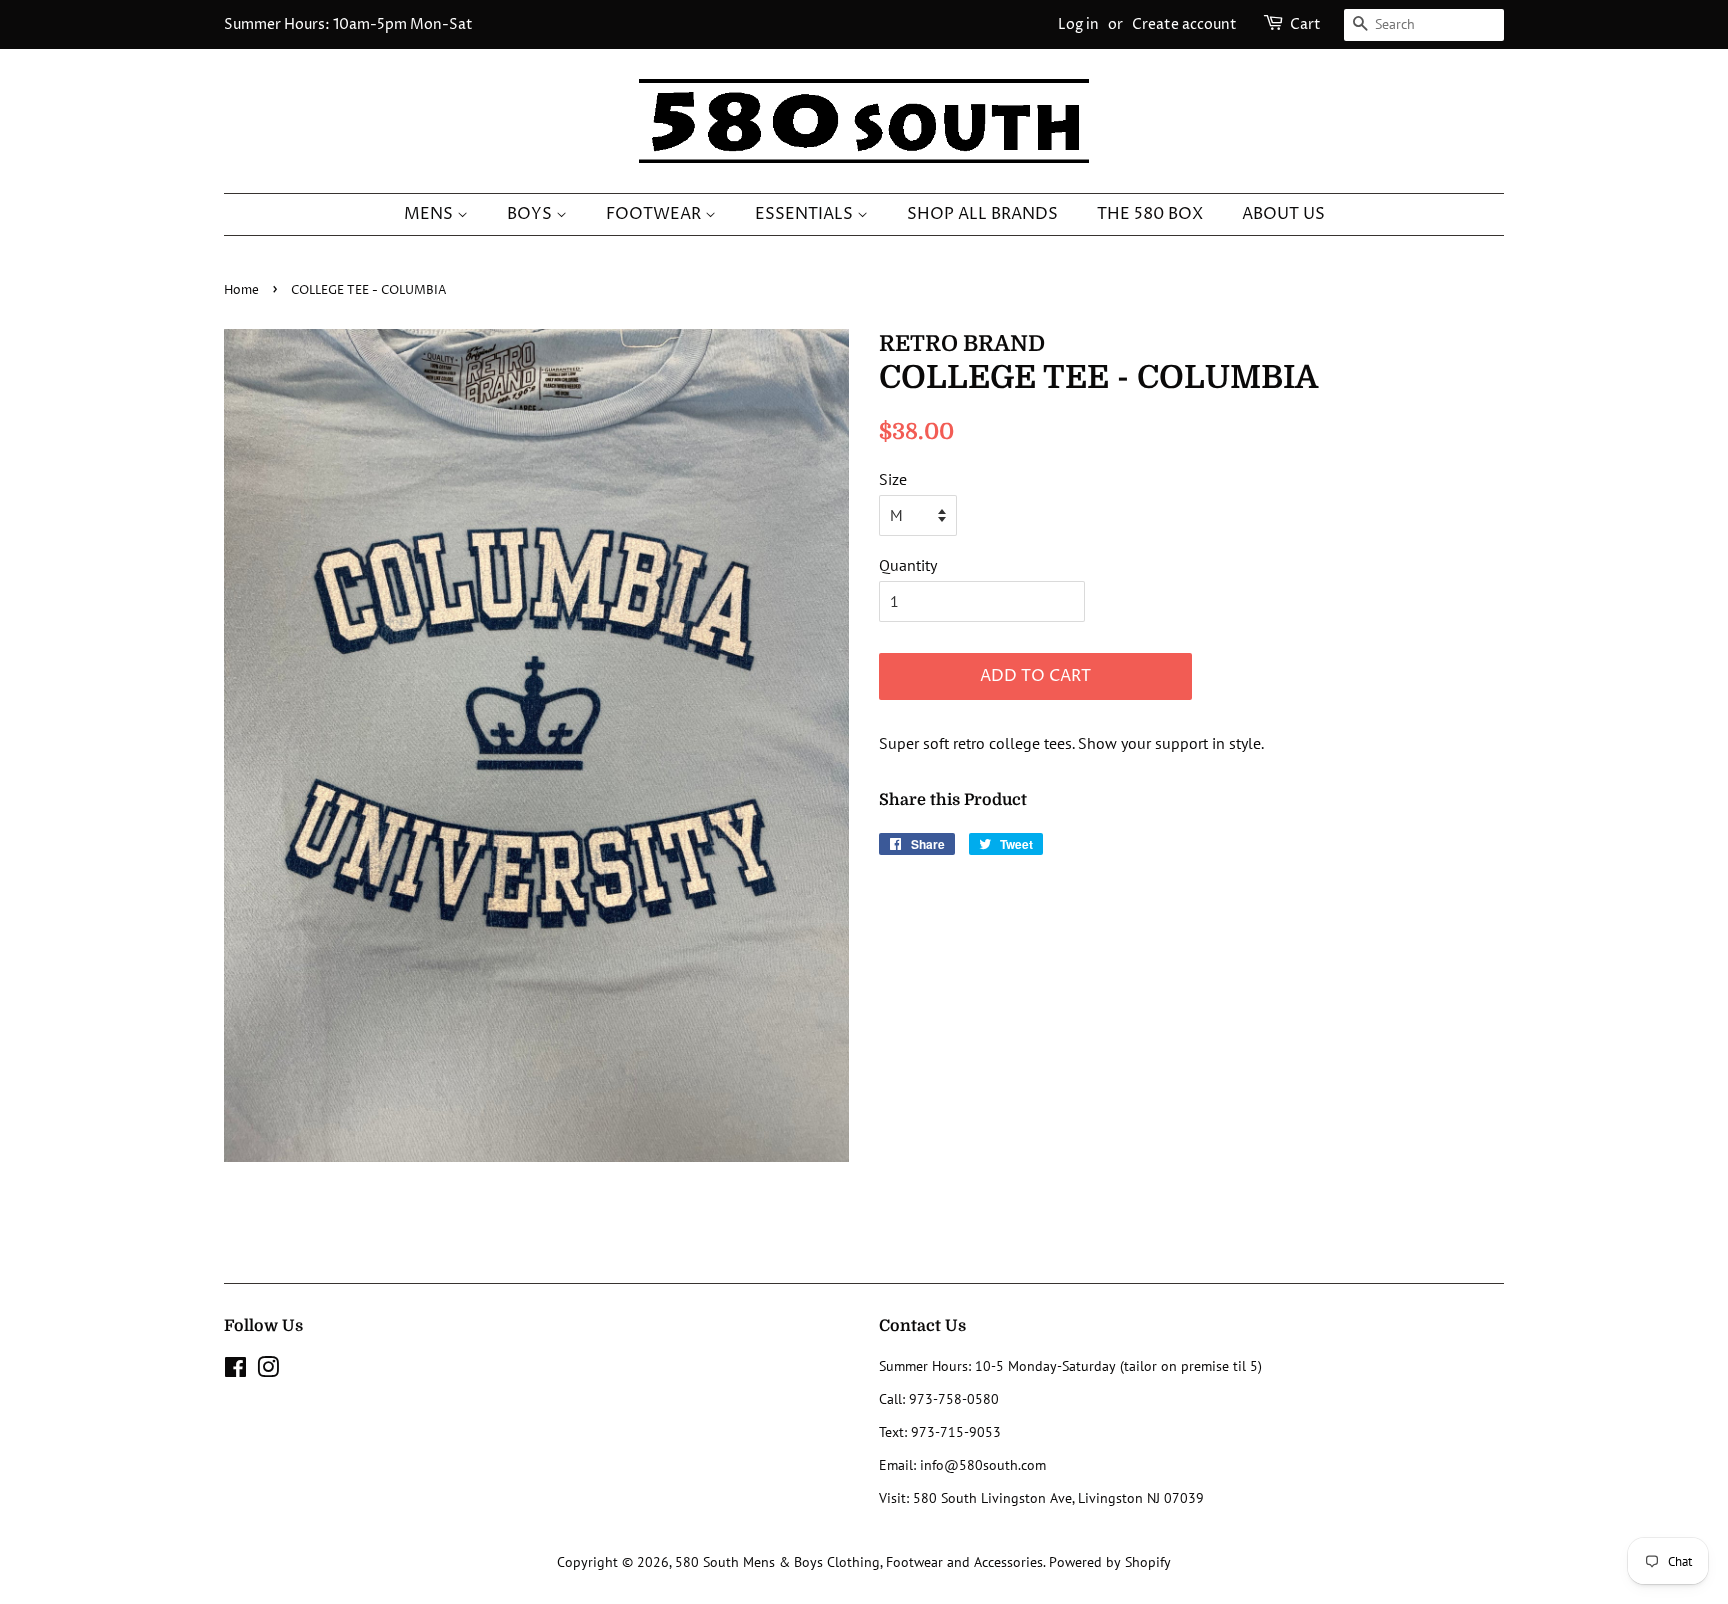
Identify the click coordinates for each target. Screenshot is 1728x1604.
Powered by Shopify (1110, 1562)
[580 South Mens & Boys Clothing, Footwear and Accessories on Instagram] (268, 1371)
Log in (1078, 24)
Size (893, 479)
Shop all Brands (982, 214)
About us (1283, 214)
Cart (1305, 24)
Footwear (655, 214)
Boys (531, 214)
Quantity (908, 565)
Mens (430, 214)
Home (241, 290)
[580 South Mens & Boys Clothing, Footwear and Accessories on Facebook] (235, 1371)
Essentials (806, 214)
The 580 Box (1150, 214)
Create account (1184, 24)
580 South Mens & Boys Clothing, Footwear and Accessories (859, 1562)
